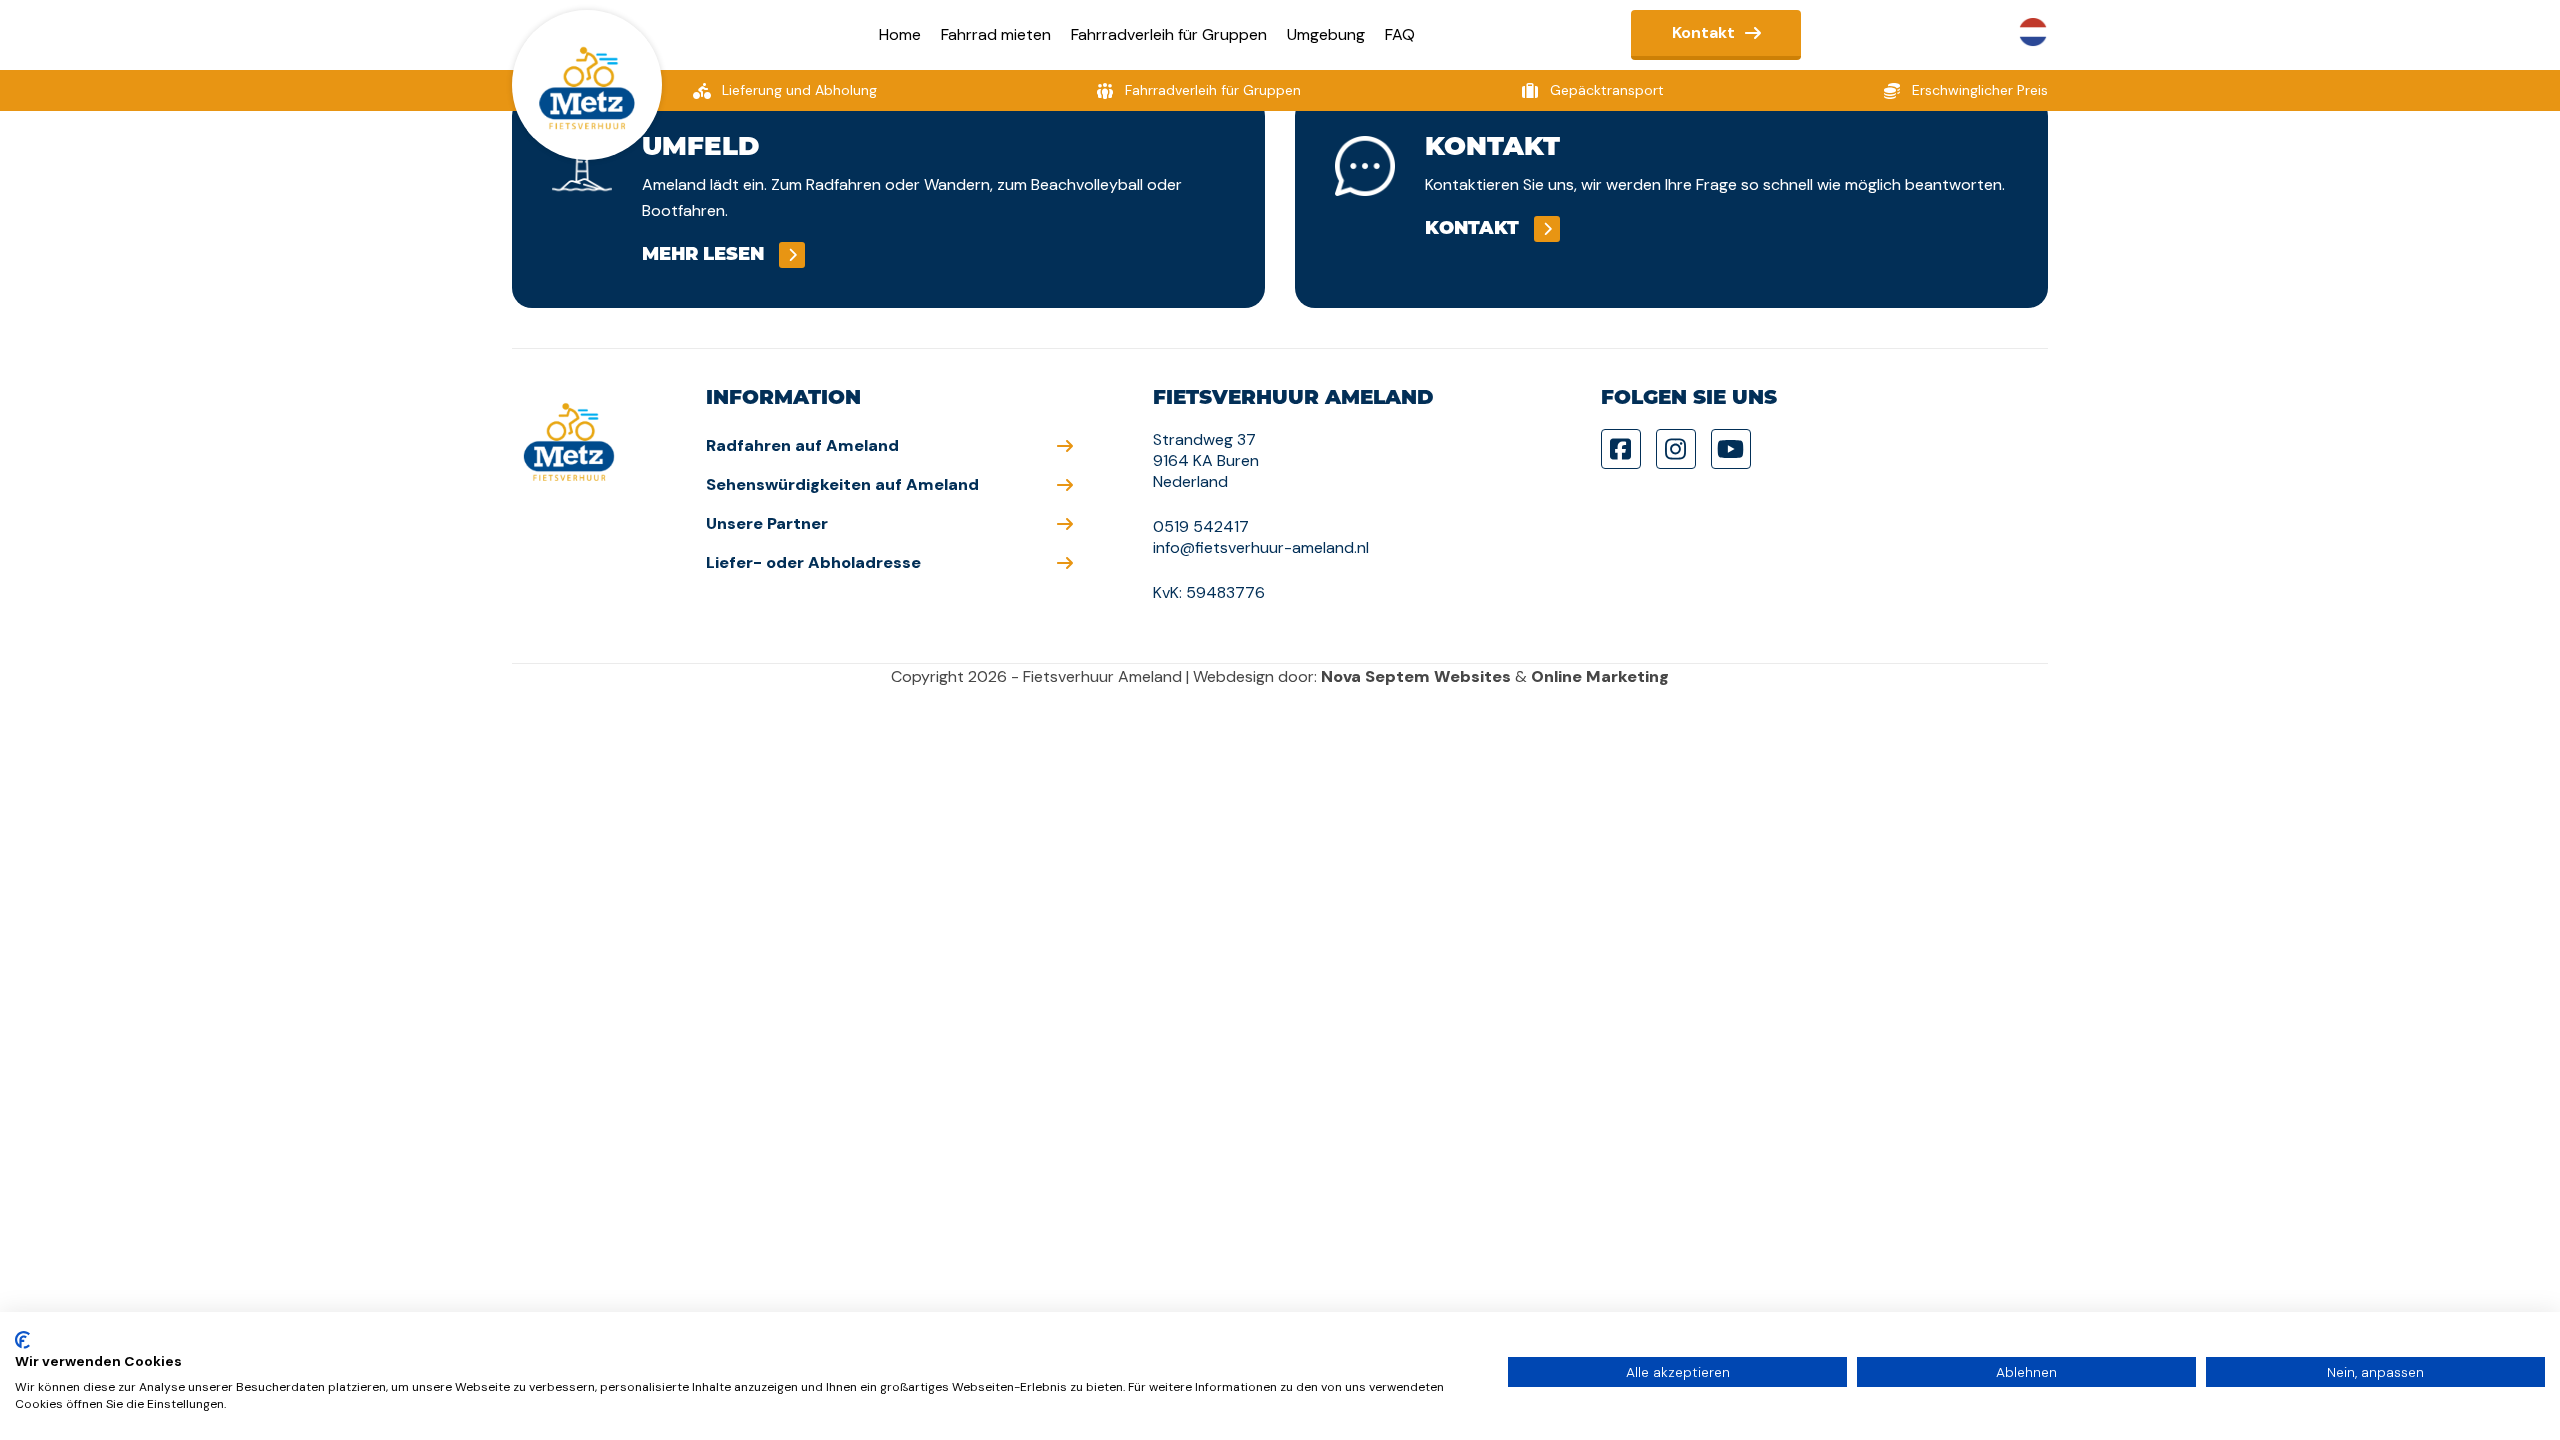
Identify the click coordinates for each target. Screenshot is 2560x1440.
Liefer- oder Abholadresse (813, 562)
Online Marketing (1600, 676)
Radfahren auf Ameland (802, 445)
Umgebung (1326, 34)
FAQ (1400, 34)
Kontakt (1703, 32)
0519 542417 (1201, 526)
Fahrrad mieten (996, 34)
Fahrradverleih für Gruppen (1169, 34)
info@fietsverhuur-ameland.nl (1261, 547)
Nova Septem (1375, 676)
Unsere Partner (767, 523)
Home (900, 34)
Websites (1472, 676)
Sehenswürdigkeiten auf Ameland (842, 484)
